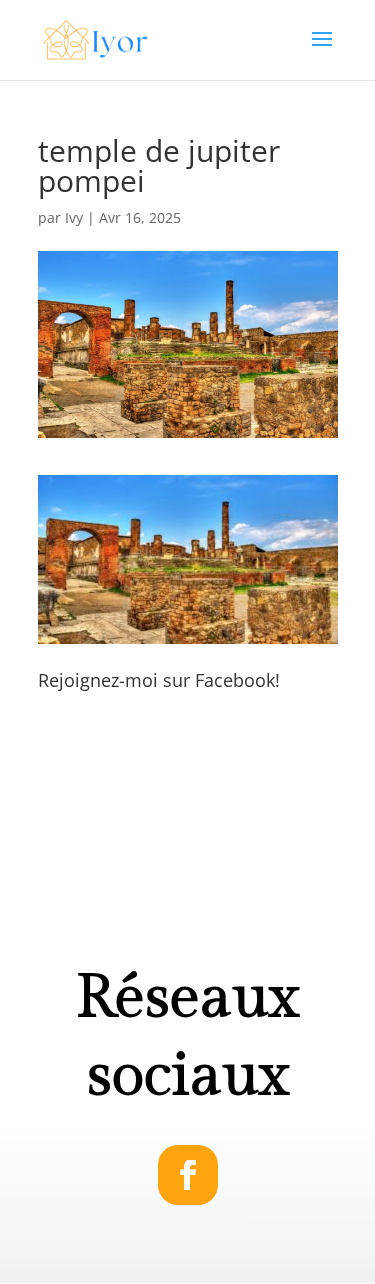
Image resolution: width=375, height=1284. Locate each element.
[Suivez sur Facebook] (188, 1175)
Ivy (74, 217)
